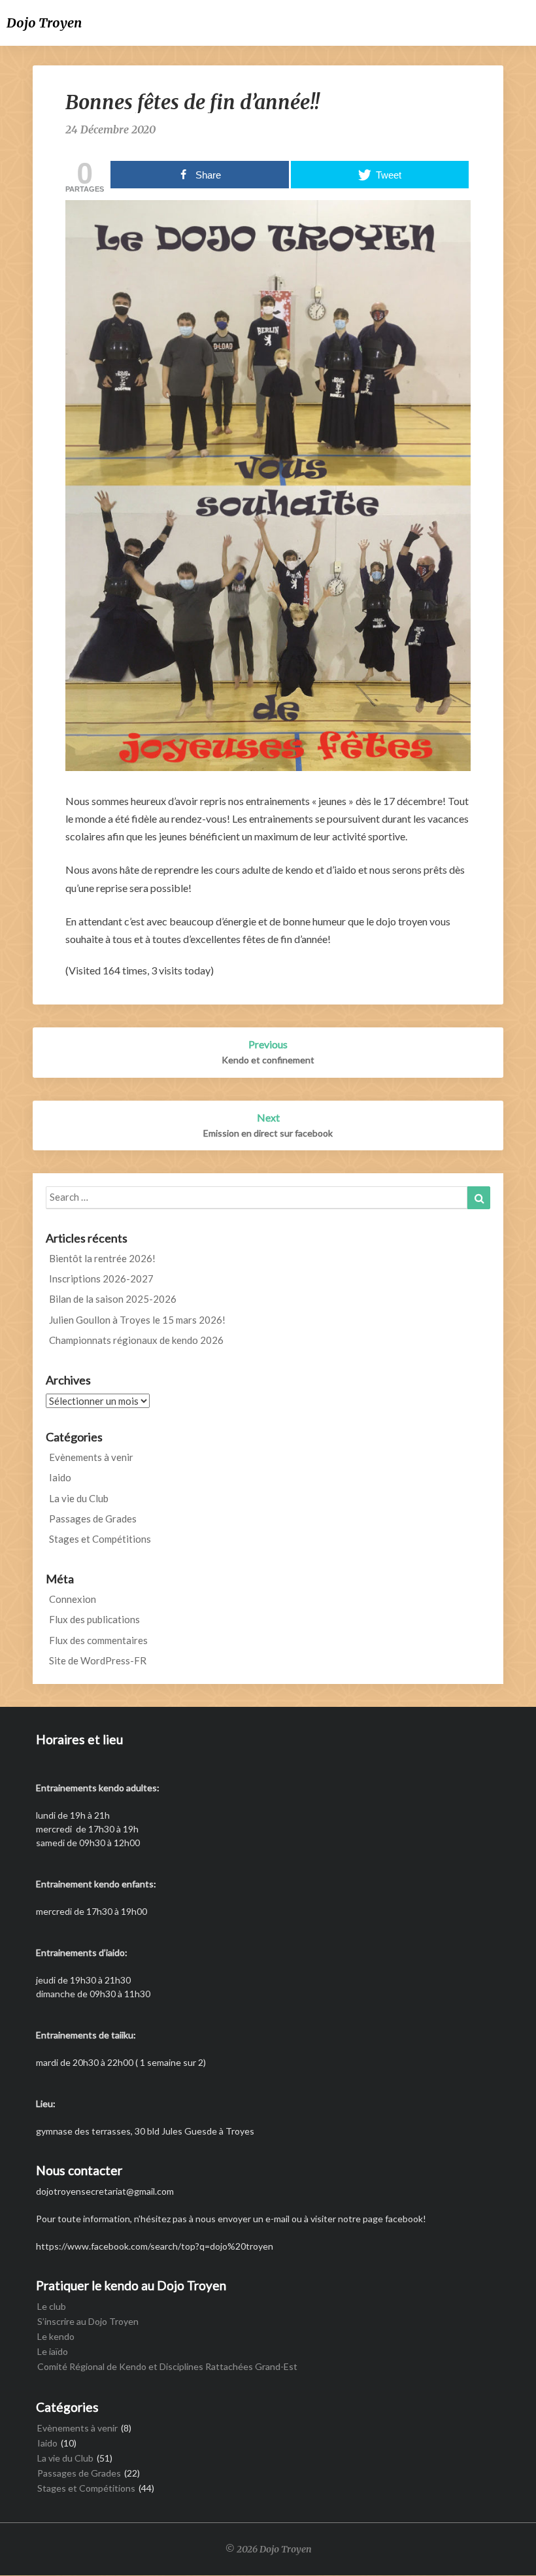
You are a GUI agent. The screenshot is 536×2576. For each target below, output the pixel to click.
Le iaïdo (53, 2351)
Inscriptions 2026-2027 (101, 1279)
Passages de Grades (93, 1519)
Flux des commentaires (98, 1640)
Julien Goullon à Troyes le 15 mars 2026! (137, 1320)
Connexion (73, 1599)
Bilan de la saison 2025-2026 (113, 1299)
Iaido (60, 1477)
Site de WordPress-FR (98, 1660)
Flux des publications (94, 1619)
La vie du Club (79, 1498)
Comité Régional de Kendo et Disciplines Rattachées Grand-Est (167, 2366)
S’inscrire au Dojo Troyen (88, 2321)
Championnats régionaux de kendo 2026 (136, 1340)
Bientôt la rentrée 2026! (102, 1258)
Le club (52, 2306)
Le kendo (56, 2336)
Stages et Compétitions (100, 1539)
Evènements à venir (91, 1457)
